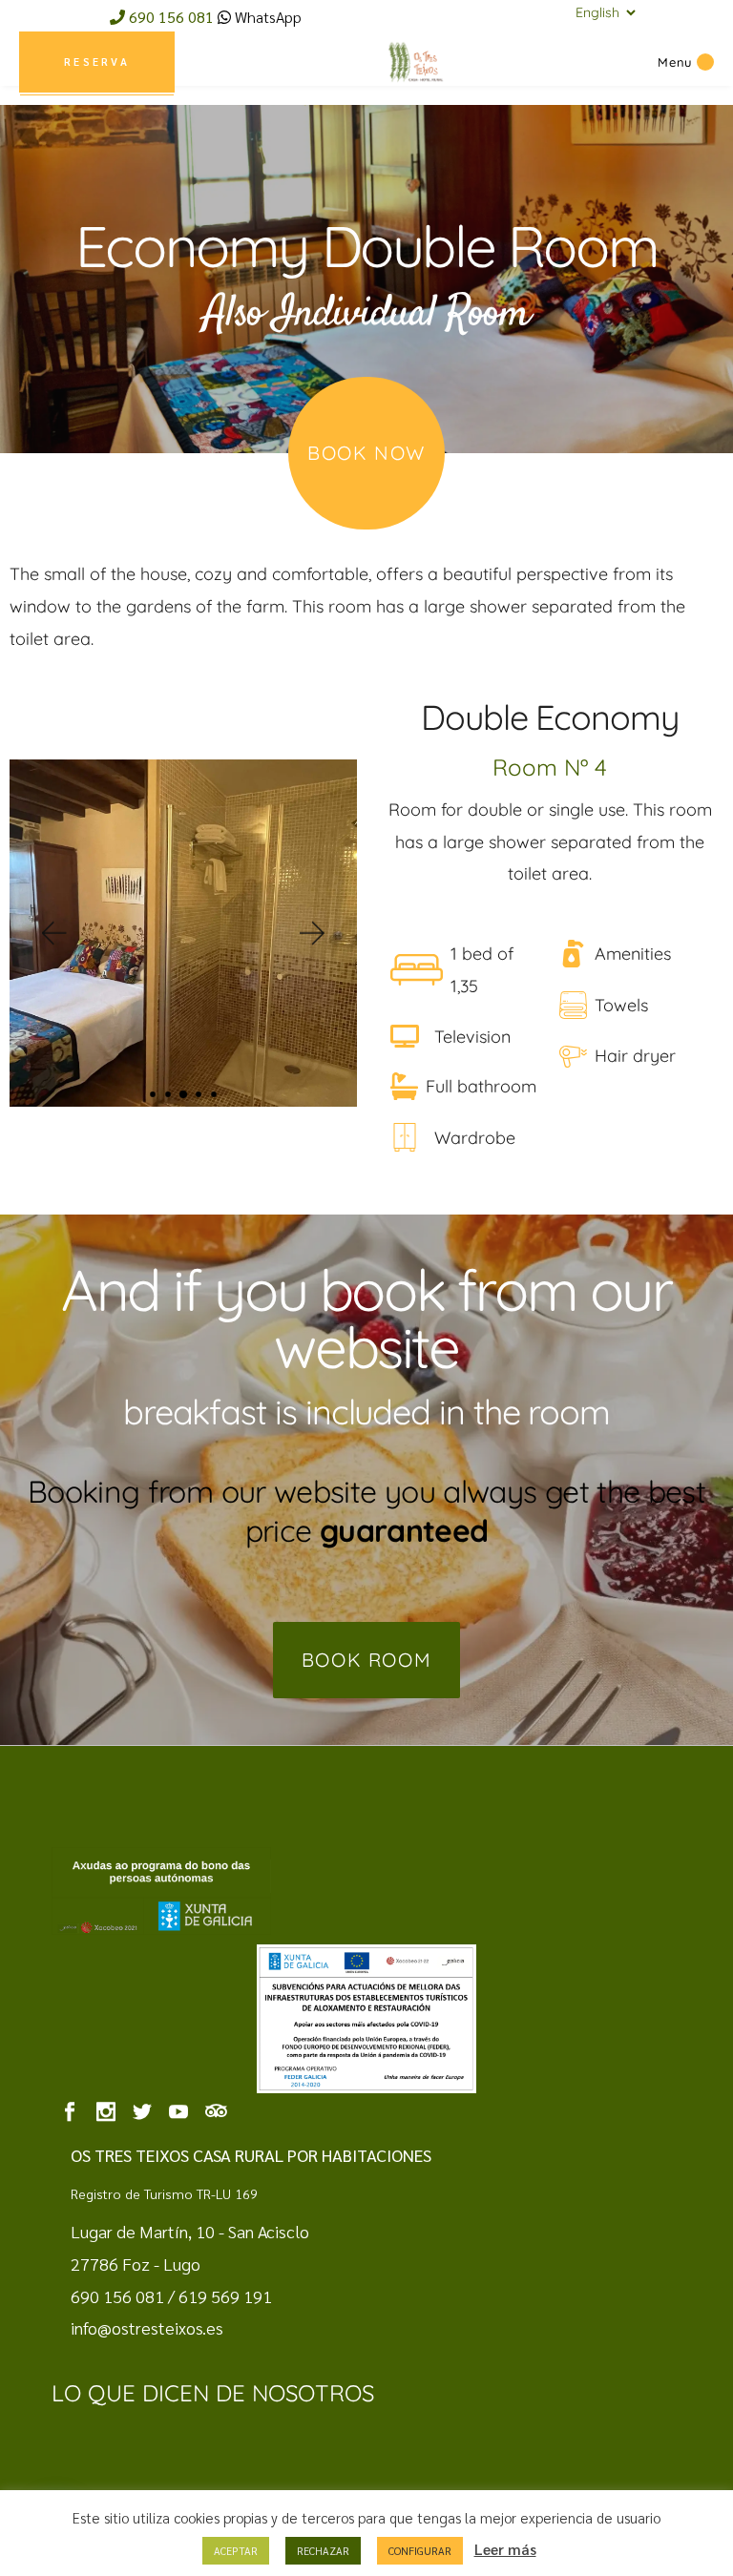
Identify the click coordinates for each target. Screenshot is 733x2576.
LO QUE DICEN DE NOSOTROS (213, 2393)
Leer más (505, 2549)
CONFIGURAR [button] (420, 2551)
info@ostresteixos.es (147, 2327)
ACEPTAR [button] (236, 2551)
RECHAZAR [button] (323, 2551)
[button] (52, 934)
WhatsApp (266, 17)
